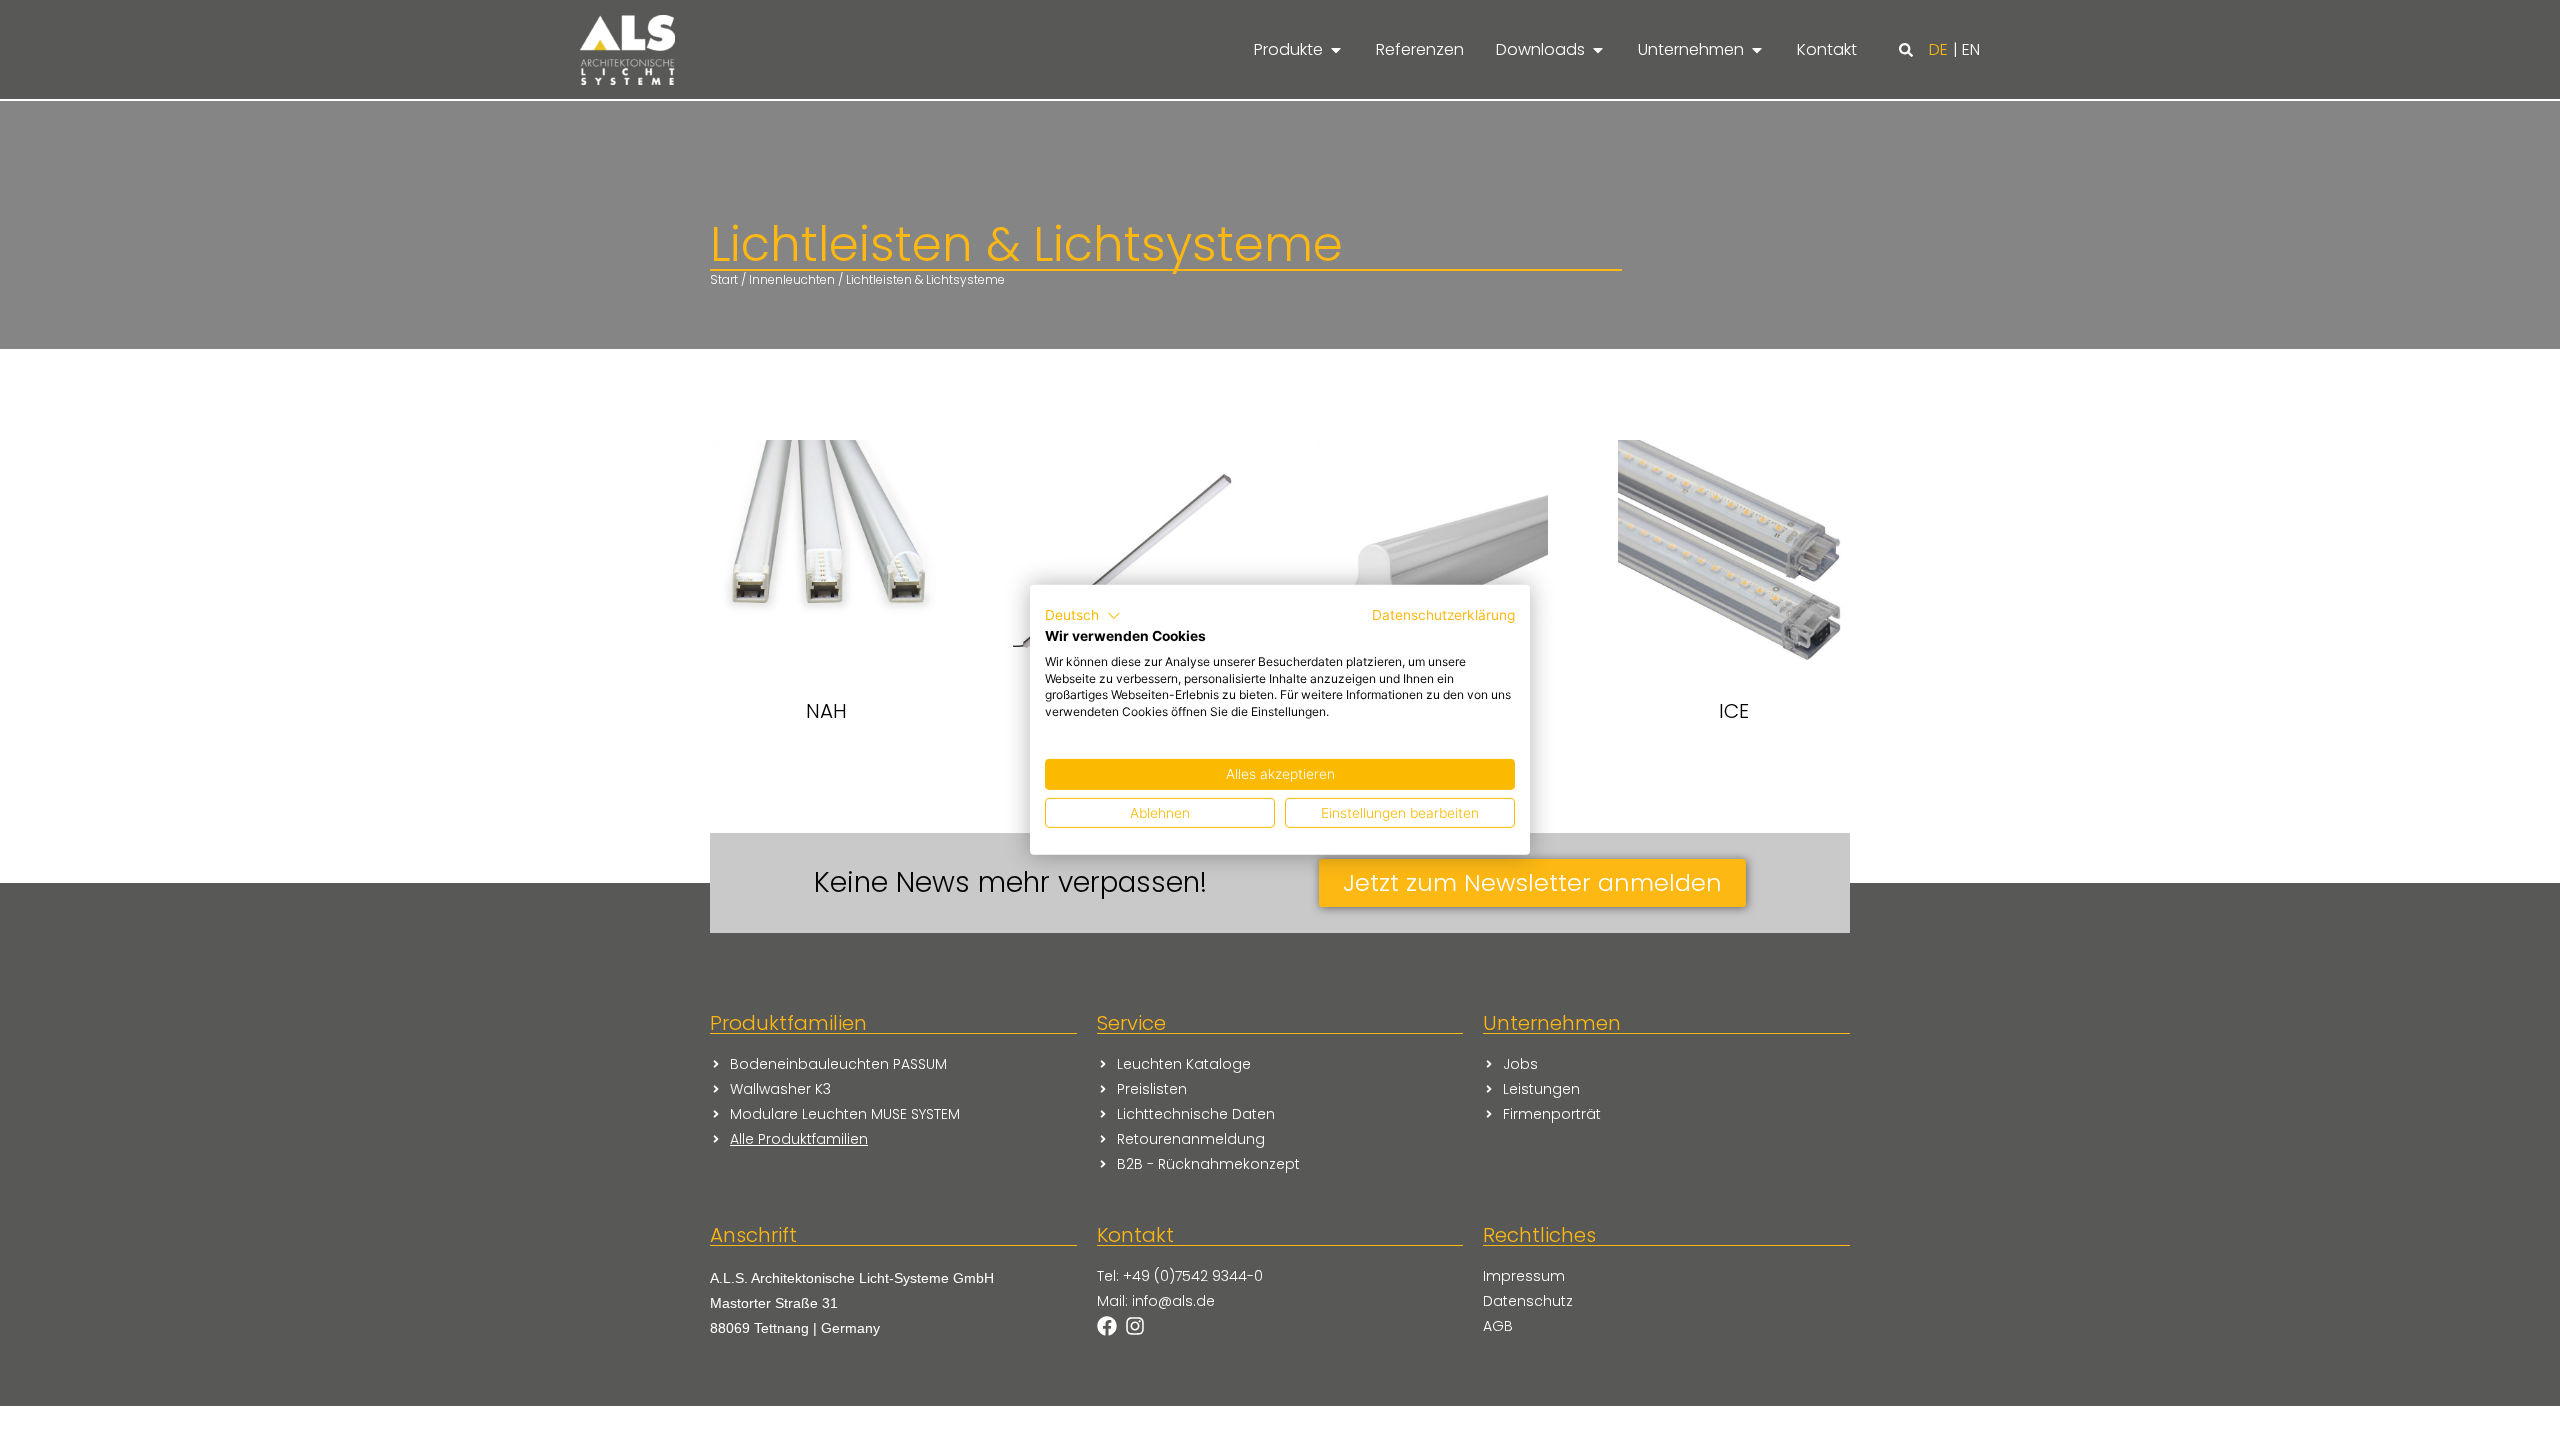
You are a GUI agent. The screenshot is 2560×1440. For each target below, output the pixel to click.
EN (1971, 49)
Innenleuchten (792, 279)
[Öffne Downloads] (1598, 50)
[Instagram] (1135, 1326)
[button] (1906, 50)
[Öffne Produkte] (1336, 50)
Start (724, 279)
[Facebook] (1107, 1326)
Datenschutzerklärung (1443, 615)
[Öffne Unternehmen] (1757, 50)
